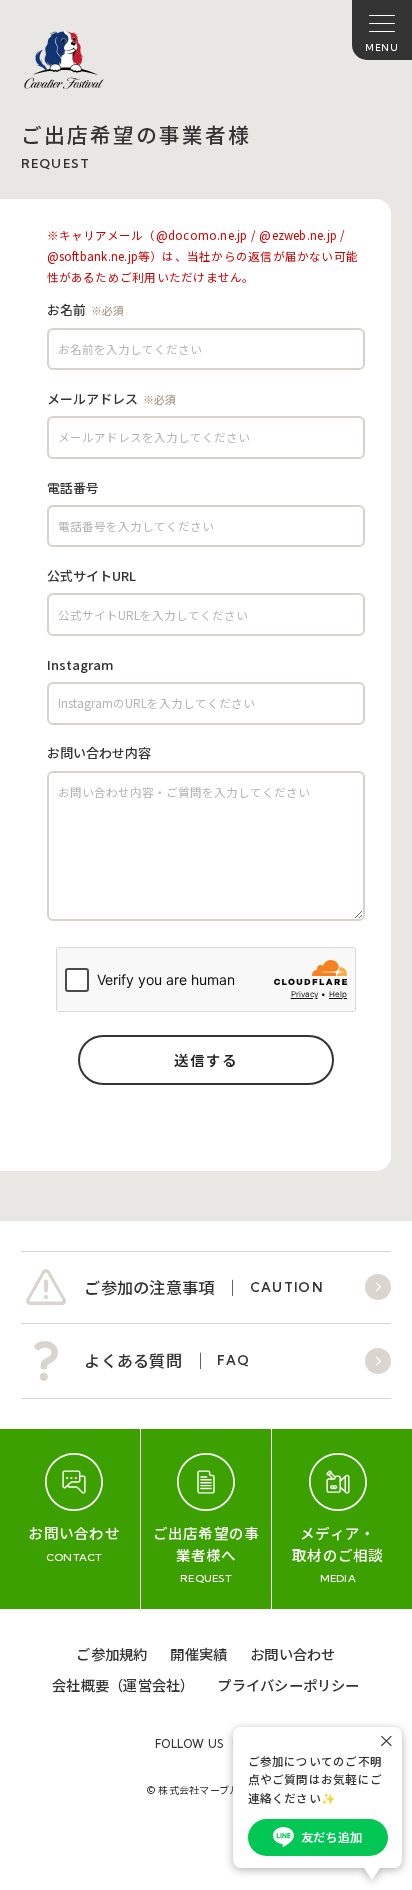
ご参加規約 (111, 1653)
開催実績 (198, 1653)
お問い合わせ (292, 1653)
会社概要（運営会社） (123, 1684)
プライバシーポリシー (288, 1684)
